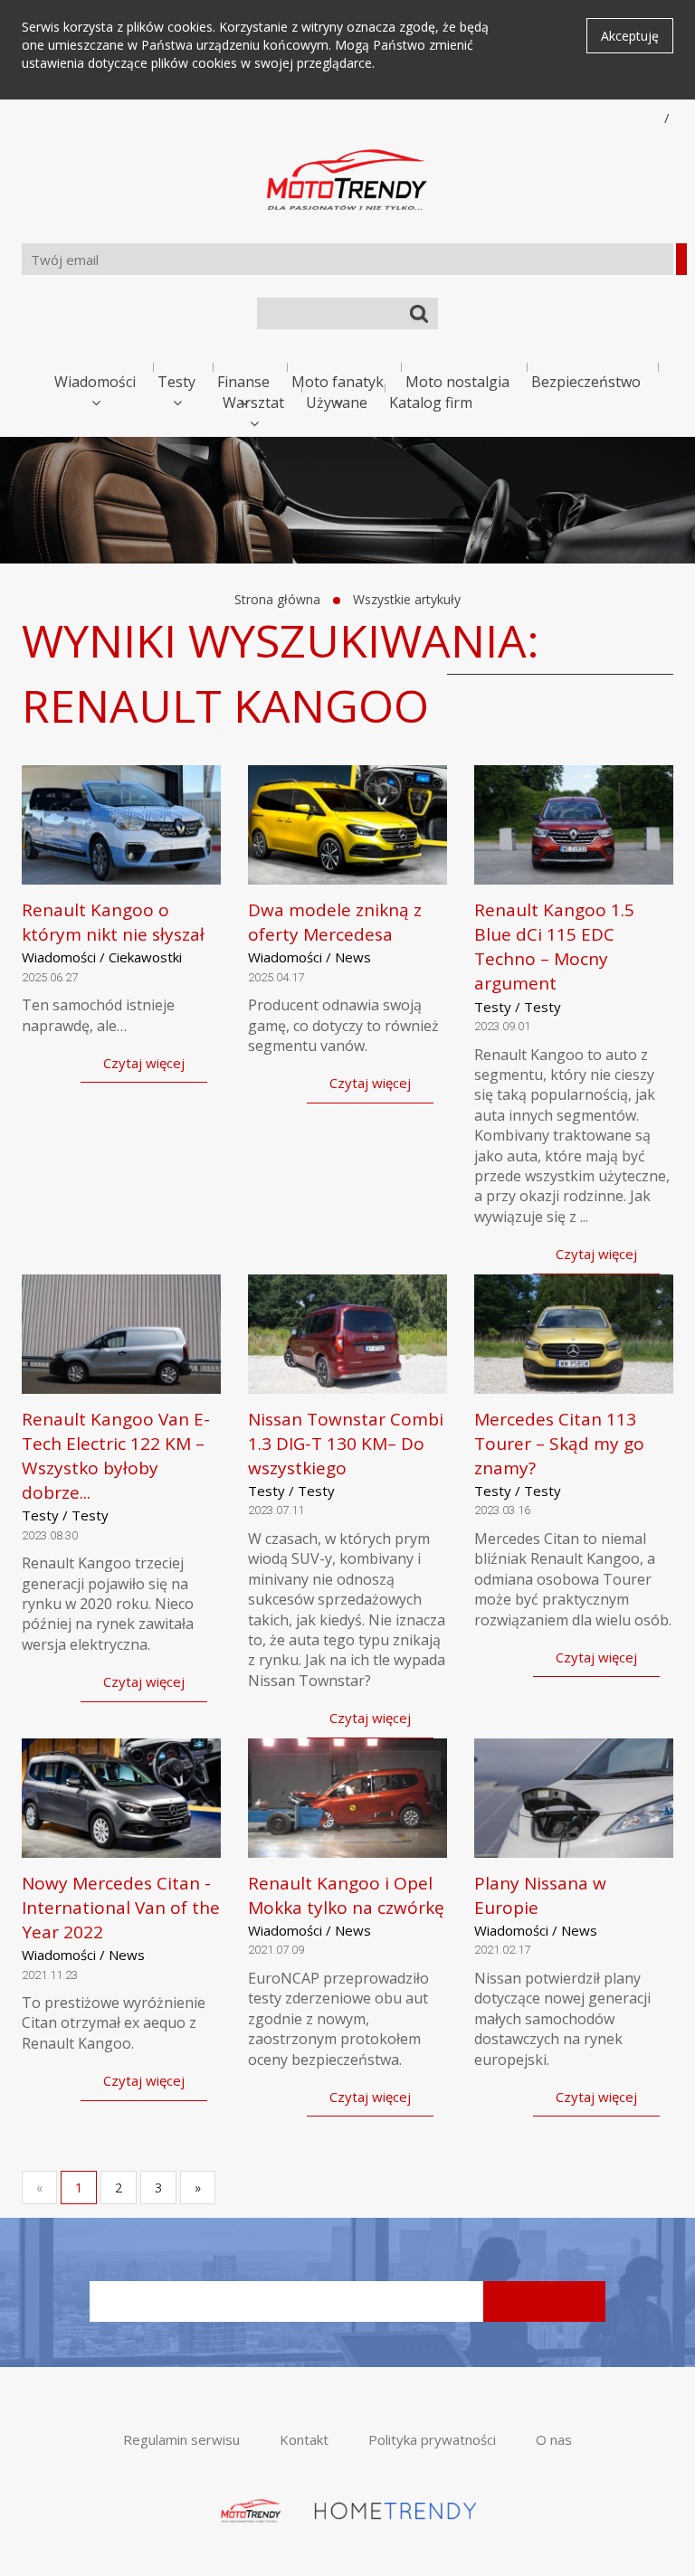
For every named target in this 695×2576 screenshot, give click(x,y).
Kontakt (304, 2439)
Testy (176, 382)
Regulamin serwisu (181, 2439)
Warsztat (253, 402)
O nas (554, 2439)
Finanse (243, 382)
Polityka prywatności (432, 2439)
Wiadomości (95, 382)
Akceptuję (630, 36)
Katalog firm (431, 402)
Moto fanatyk (338, 382)
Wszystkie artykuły (407, 599)
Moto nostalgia (457, 382)
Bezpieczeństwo (586, 382)
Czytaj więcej (144, 1063)
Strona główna (277, 599)
